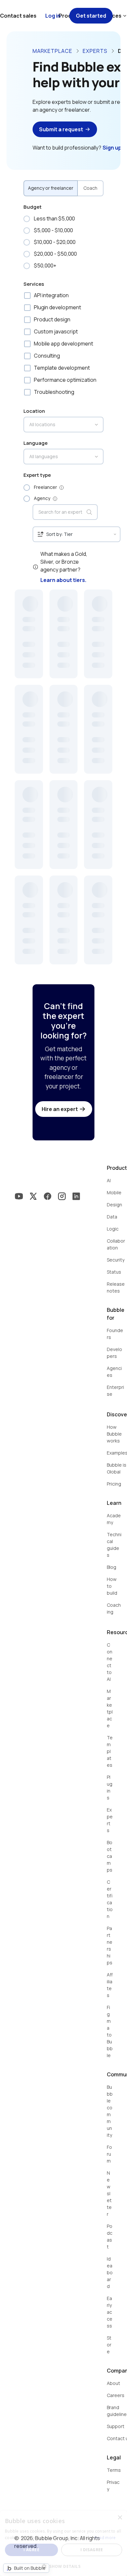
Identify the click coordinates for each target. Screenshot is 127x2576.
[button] (63, 2566)
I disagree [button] (92, 2550)
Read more (105, 2538)
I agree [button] (31, 2550)
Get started (91, 16)
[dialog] (63, 2543)
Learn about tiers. (63, 580)
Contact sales (18, 16)
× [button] (120, 2518)
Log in (53, 16)
